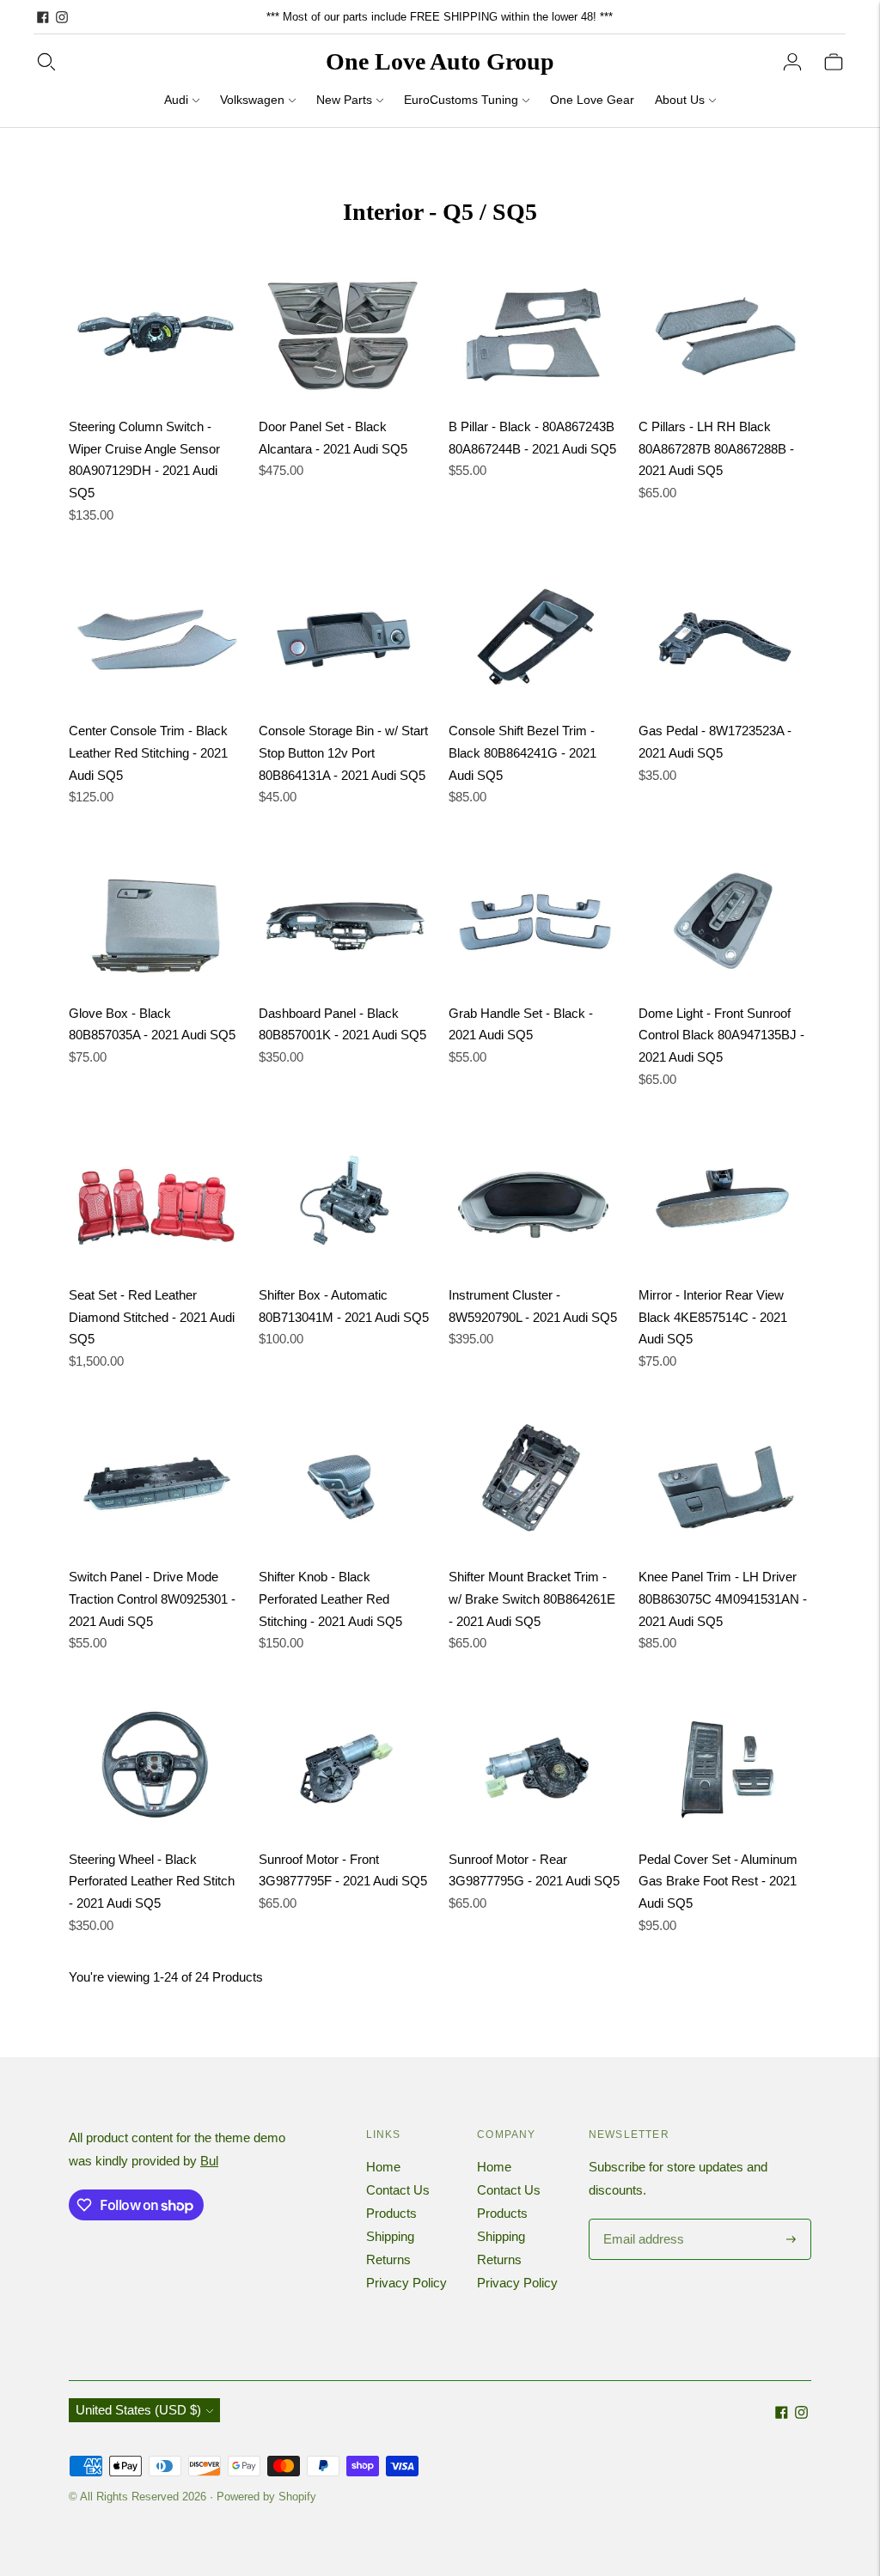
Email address (642, 2220)
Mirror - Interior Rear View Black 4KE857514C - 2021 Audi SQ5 (713, 1317)
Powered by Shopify (266, 2497)
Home (383, 2167)
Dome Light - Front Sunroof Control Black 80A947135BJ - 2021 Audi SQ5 (721, 1035)
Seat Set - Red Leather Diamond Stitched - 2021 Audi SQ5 (152, 1317)
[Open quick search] (46, 62)
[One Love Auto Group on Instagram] (62, 17)
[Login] (792, 62)
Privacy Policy (406, 2283)
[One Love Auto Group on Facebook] (43, 17)
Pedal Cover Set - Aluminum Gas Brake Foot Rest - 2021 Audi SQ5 (718, 1881)
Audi (176, 100)
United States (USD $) (138, 2410)
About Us (680, 100)
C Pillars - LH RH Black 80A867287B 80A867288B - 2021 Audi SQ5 (716, 448)
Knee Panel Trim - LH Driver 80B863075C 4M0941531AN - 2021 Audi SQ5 (723, 1599)
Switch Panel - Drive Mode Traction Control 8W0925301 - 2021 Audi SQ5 (152, 1599)
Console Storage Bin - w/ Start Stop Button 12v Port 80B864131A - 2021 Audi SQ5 (343, 752)
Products (391, 2213)
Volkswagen (252, 100)
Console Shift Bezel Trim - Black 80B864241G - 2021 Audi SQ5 (522, 752)
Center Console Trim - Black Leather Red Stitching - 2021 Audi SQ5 (148, 752)
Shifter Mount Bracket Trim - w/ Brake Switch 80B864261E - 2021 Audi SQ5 (532, 1599)
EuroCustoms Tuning (461, 100)
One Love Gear (592, 100)
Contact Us (398, 2190)
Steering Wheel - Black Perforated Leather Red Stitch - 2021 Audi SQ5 (152, 1881)
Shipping (390, 2236)
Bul (209, 2161)
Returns (388, 2259)
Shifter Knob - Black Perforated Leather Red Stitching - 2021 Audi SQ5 (330, 1599)
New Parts (344, 100)
